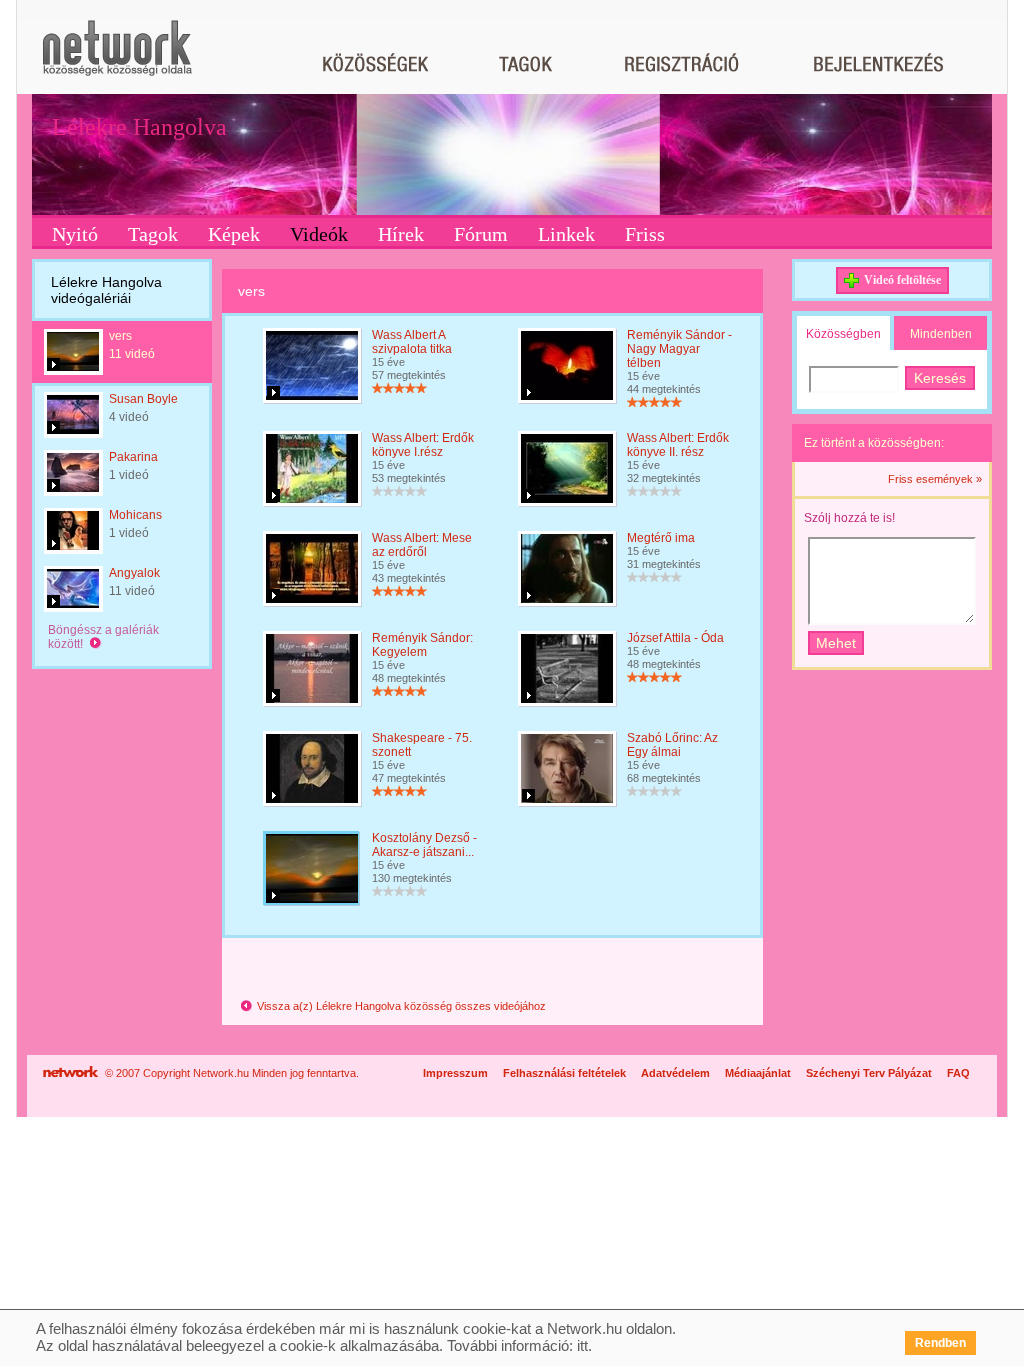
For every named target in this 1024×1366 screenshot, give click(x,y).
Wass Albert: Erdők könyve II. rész (678, 445)
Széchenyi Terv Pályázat (869, 1073)
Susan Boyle (143, 399)
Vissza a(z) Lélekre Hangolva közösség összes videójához (400, 1006)
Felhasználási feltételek (564, 1073)
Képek (234, 234)
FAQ (958, 1073)
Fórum (481, 234)
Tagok (153, 234)
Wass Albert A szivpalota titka (412, 342)
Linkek (566, 234)
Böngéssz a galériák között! (103, 637)
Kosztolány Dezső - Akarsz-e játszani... (424, 845)
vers (120, 336)
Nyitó (75, 234)
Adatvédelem (675, 1073)
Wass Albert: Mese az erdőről (422, 545)
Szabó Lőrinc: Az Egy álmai (672, 745)
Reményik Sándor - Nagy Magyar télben (679, 349)
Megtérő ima (661, 538)
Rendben (940, 1343)
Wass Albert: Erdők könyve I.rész (423, 445)
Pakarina (133, 457)
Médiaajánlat (758, 1073)
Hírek (401, 234)
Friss (645, 234)
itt (582, 1345)
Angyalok (134, 573)
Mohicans (135, 515)
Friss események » (935, 479)
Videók (319, 234)
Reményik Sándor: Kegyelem (422, 645)
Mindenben (941, 334)
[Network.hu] (117, 57)
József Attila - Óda (675, 638)
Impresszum (455, 1073)
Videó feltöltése (902, 280)
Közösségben (843, 334)
